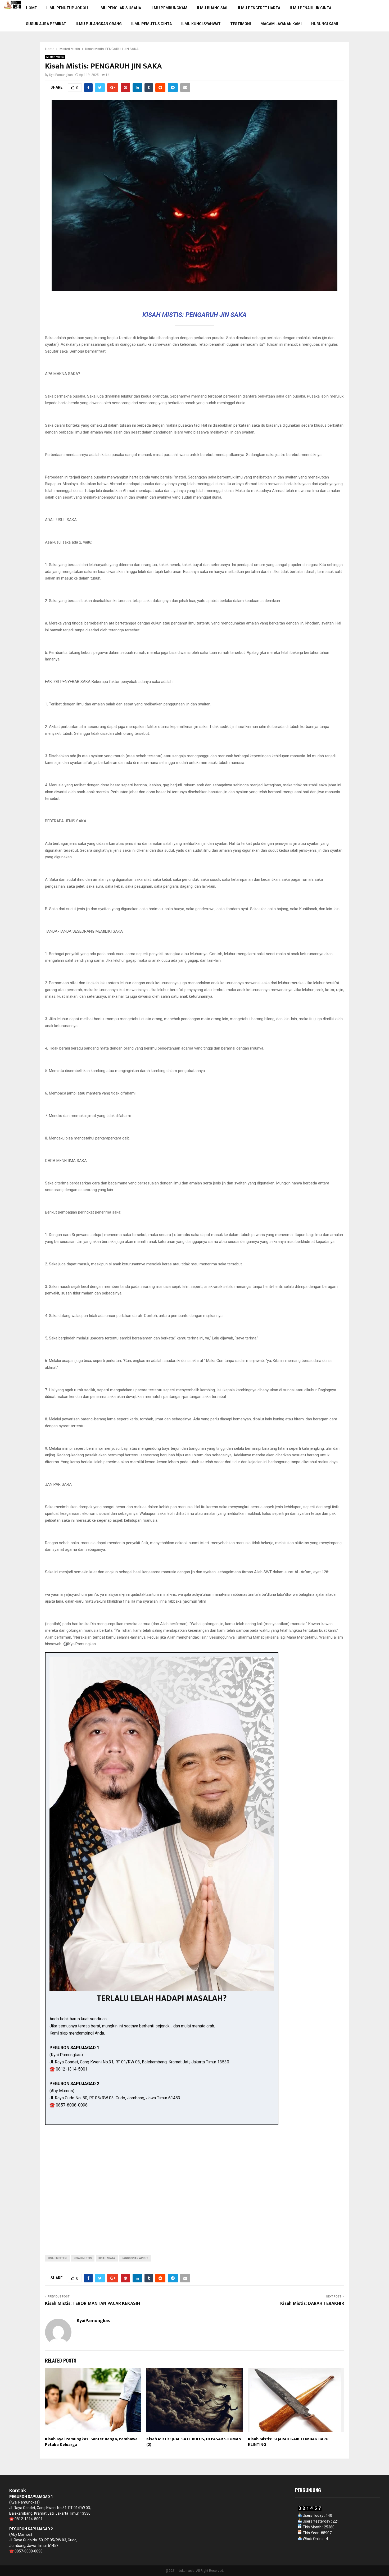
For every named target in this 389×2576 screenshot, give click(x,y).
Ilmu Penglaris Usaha (119, 8)
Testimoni (241, 24)
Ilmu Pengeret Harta (259, 8)
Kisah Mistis (83, 2258)
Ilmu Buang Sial (213, 8)
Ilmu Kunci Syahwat (201, 24)
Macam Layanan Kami (281, 24)
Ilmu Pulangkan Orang (99, 24)
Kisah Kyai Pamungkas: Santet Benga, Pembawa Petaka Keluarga (91, 2442)
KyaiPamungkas (61, 75)
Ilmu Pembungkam (169, 8)
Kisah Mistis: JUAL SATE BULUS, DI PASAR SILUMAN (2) (194, 2442)
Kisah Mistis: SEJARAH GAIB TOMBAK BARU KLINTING (288, 2442)
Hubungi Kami (325, 24)
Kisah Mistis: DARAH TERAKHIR (312, 2304)
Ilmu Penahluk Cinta (311, 8)
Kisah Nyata (107, 2258)
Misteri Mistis (55, 57)
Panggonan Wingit (135, 2258)
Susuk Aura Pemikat (46, 24)
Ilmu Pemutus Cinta (151, 24)
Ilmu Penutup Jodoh (67, 8)
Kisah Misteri (57, 2258)
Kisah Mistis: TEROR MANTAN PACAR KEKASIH (92, 2304)
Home (31, 8)
